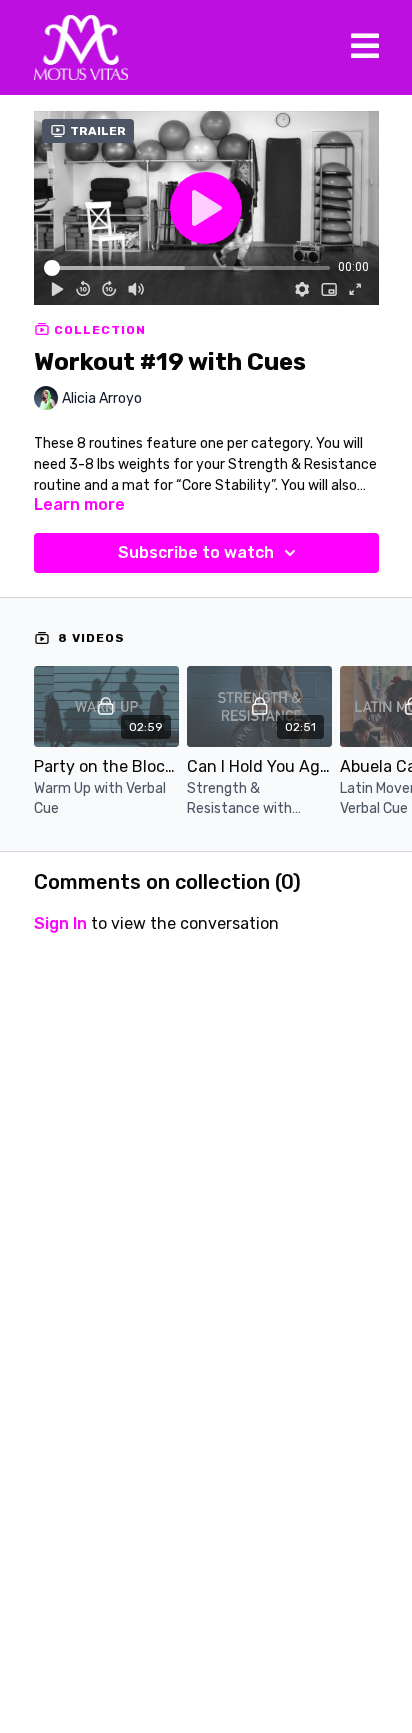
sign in (60, 923)
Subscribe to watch (196, 552)
